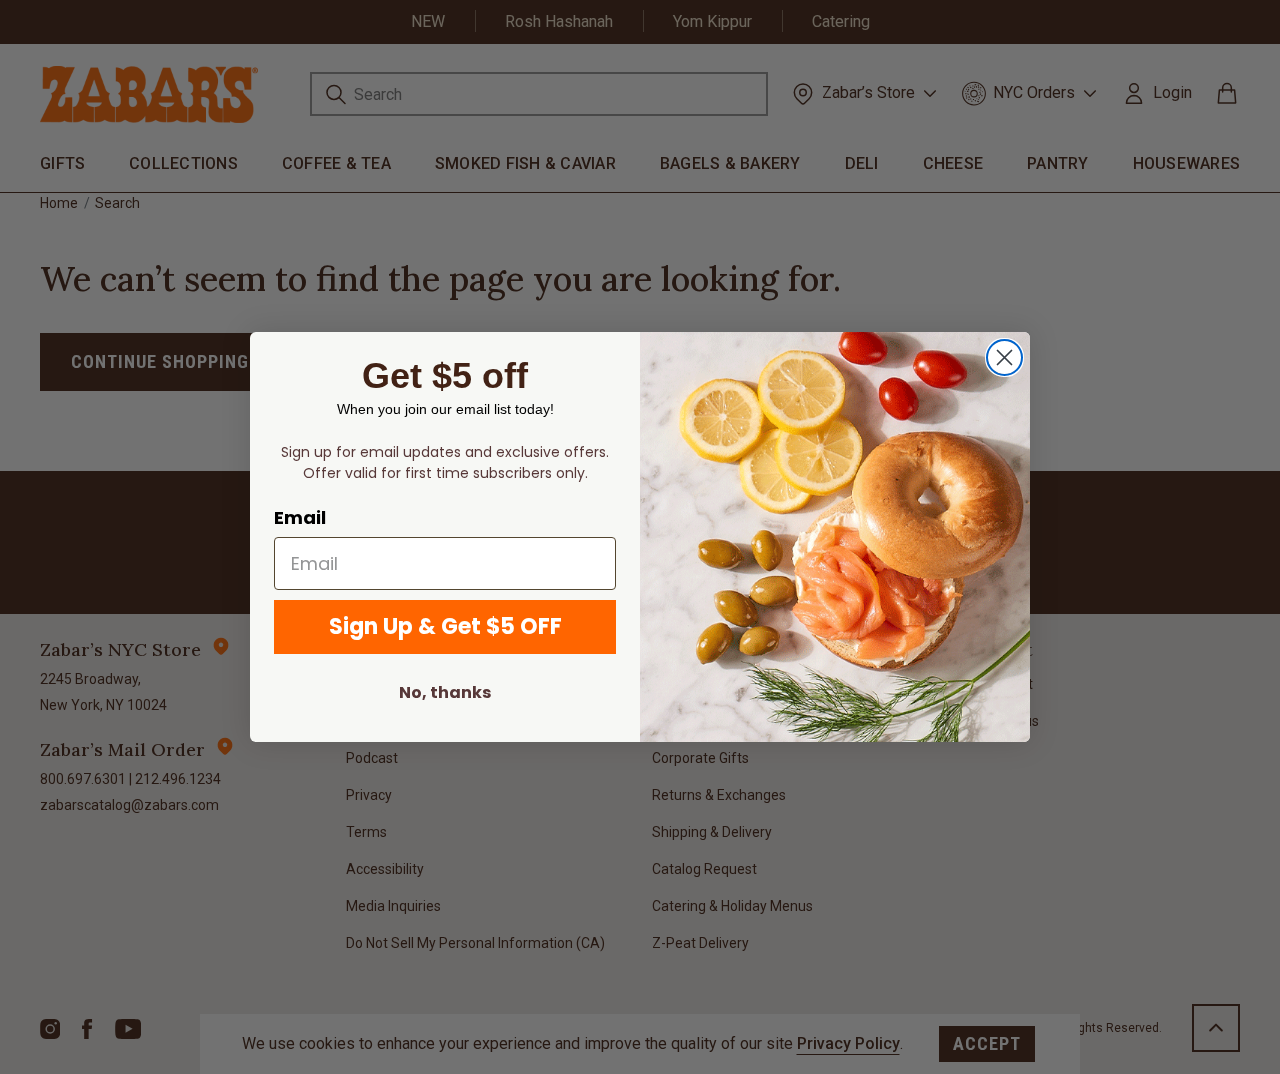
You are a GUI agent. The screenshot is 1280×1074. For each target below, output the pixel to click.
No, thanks (445, 692)
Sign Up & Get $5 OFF (445, 626)
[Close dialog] (1004, 357)
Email (300, 517)
